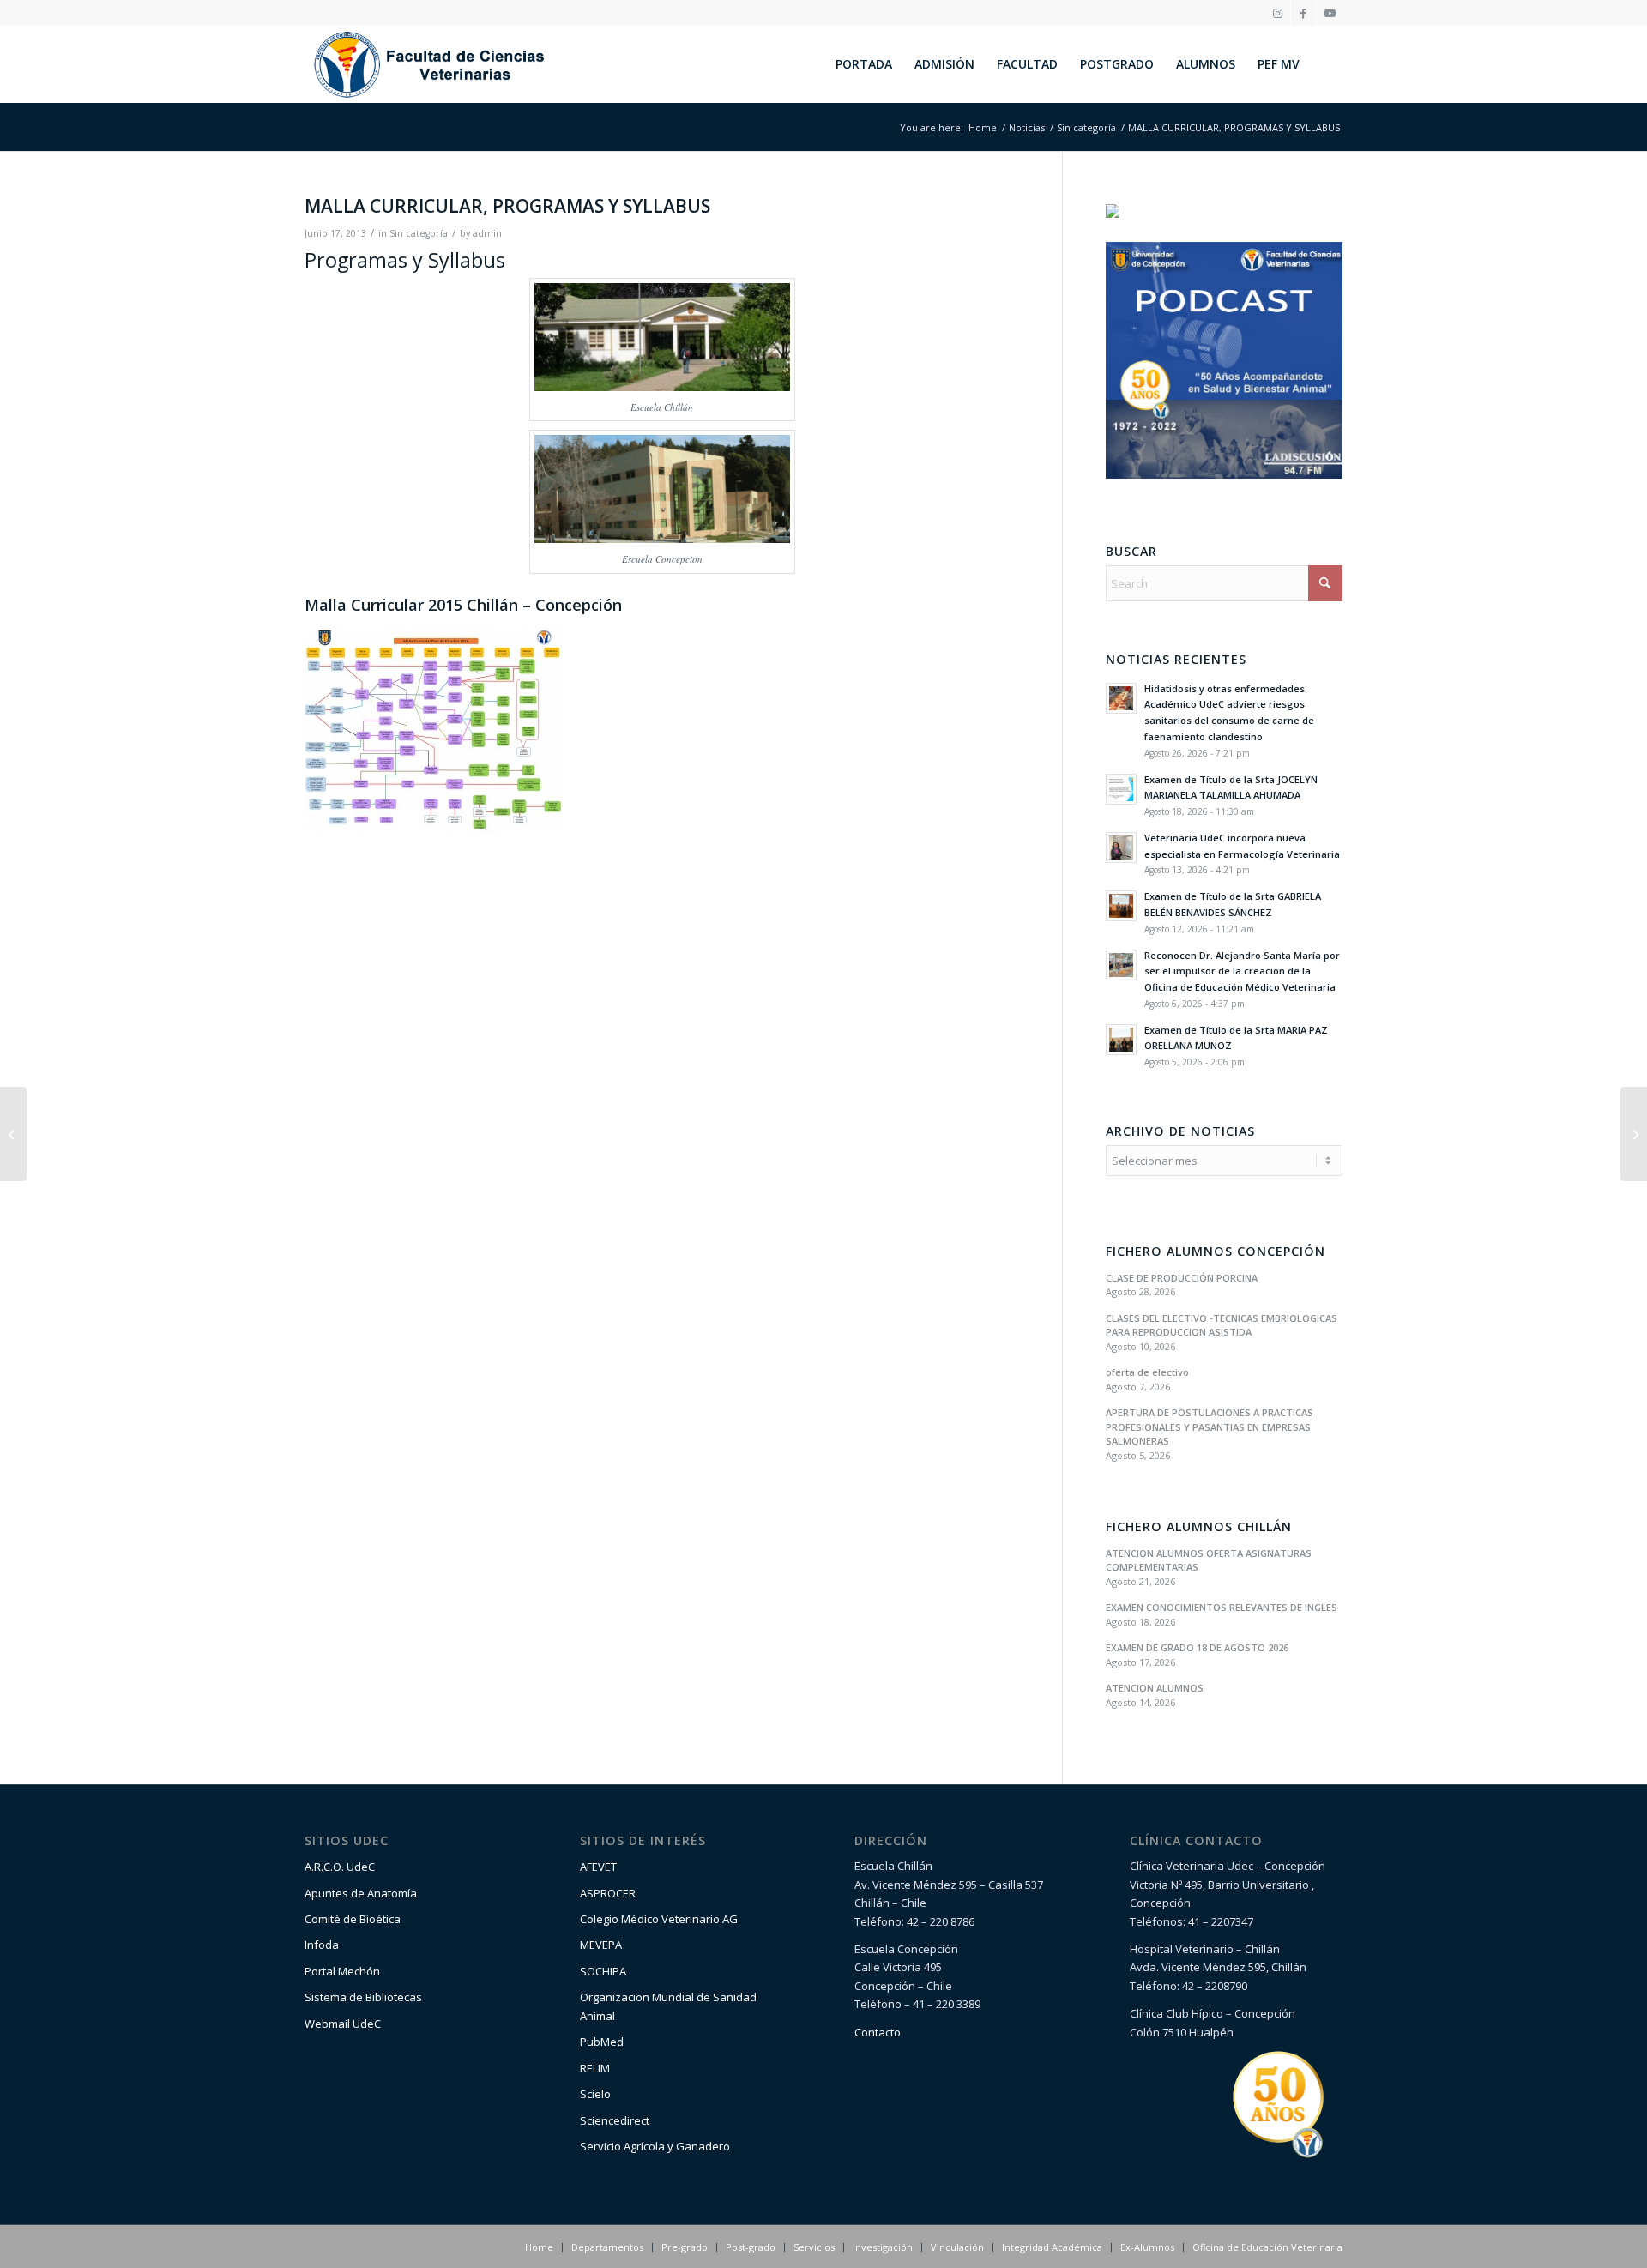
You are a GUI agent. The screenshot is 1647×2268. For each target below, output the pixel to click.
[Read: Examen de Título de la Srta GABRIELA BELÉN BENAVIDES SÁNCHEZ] (1121, 906)
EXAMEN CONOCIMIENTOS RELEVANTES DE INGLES (1222, 1607)
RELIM (595, 2068)
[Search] (1327, 64)
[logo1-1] (429, 64)
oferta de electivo (1147, 1372)
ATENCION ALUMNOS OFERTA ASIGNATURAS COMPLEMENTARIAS (1209, 1560)
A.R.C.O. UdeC (340, 1867)
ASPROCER (608, 1893)
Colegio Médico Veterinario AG (659, 1919)
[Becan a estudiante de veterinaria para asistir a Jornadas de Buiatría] (13, 1134)
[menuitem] (864, 64)
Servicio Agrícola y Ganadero (655, 2146)
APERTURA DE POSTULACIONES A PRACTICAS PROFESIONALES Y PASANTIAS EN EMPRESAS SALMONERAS (1210, 1427)
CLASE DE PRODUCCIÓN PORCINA (1182, 1278)
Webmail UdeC (343, 2024)
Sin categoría (419, 233)
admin (487, 233)
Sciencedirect (615, 2120)
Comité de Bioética (353, 1919)
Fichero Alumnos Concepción (1216, 1252)
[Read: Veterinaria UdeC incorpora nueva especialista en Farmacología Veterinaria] (1121, 847)
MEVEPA (601, 1945)
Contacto (878, 2032)
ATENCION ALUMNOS (1155, 1688)
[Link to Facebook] (1303, 13)
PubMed (602, 2042)
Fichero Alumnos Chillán (1199, 1527)
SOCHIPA (603, 1971)
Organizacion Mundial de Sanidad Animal (668, 2006)
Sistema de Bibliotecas (363, 1997)
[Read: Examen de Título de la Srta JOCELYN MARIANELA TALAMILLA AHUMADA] (1121, 789)
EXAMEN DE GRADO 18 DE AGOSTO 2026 (1197, 1647)
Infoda (322, 1945)
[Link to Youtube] (1330, 13)
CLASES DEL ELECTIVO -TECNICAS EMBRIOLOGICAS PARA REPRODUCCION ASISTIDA (1222, 1325)
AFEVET (598, 1867)
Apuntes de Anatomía (361, 1893)
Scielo (595, 2094)
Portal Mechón (342, 1971)
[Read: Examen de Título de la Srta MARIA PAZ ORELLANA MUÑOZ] (1121, 1040)
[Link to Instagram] (1278, 13)
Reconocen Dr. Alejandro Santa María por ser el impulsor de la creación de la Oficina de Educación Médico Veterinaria (1242, 971)
